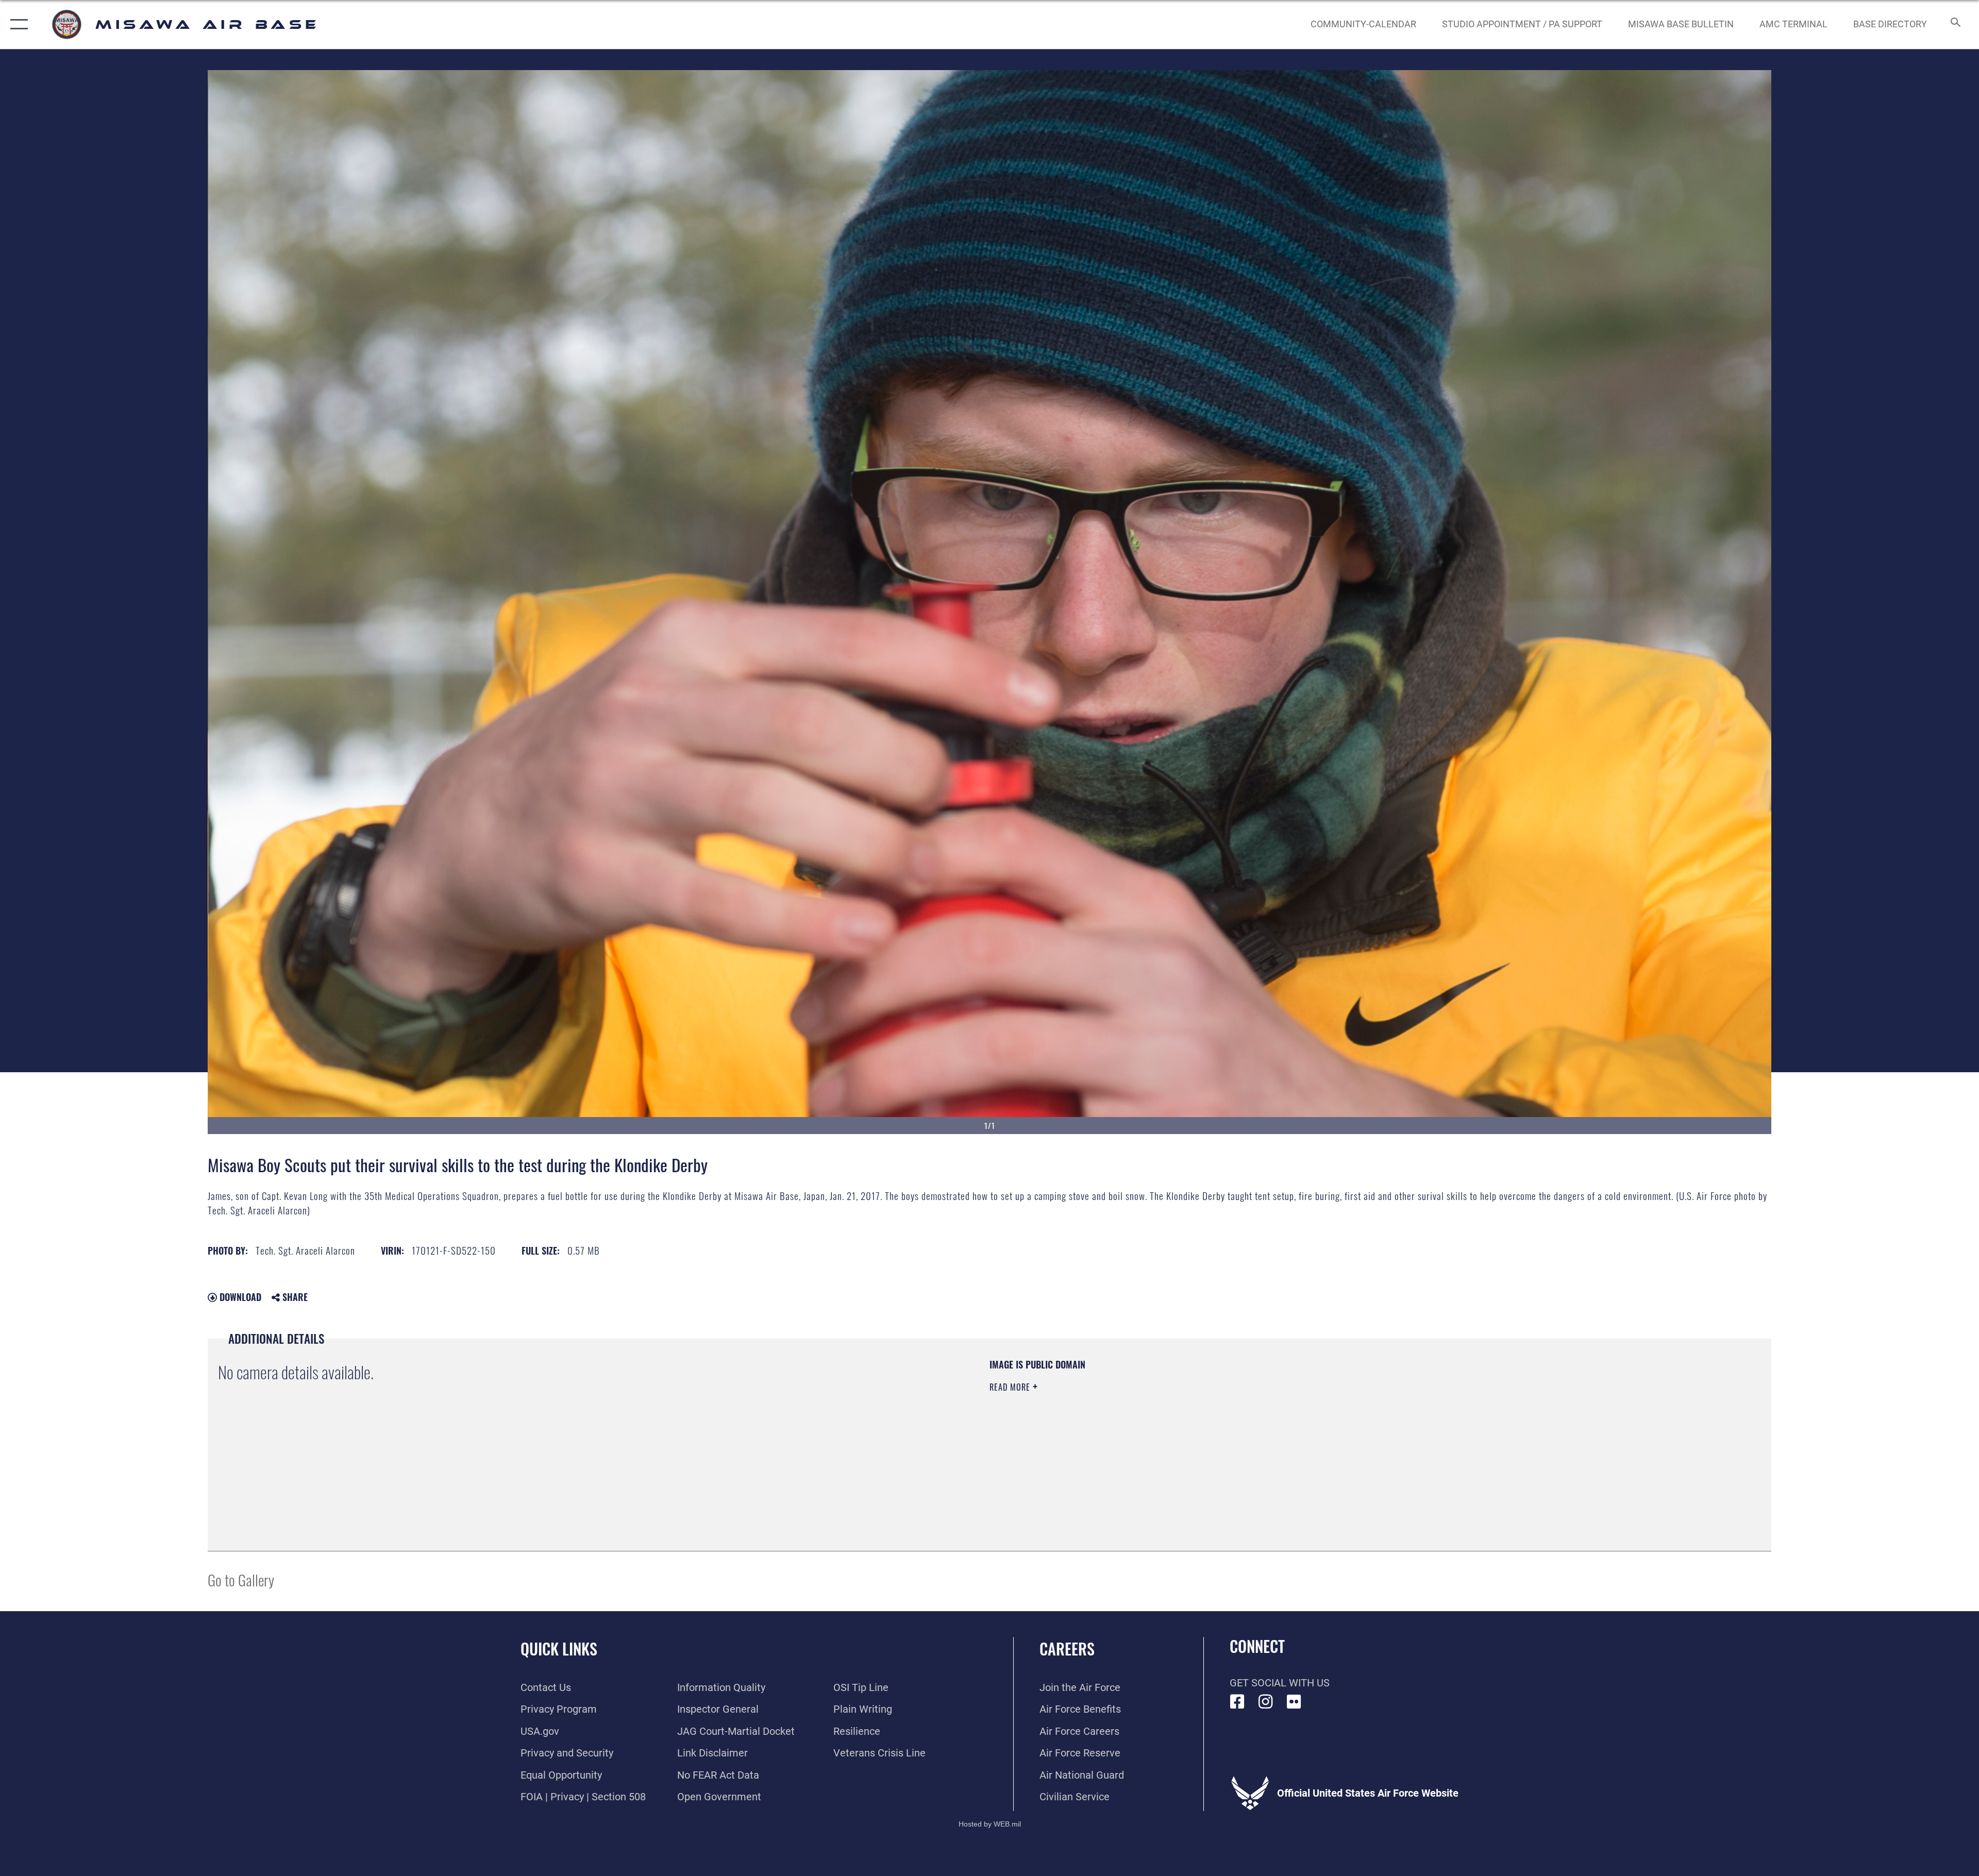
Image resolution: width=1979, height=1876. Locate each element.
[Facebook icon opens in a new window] (1237, 1702)
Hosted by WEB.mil (990, 1824)
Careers (1067, 1649)
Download (239, 1297)
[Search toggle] (1955, 24)
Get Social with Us (1280, 1683)
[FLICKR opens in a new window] (1294, 1702)
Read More (1011, 1387)
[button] (17, 24)
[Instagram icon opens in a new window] (1266, 1702)
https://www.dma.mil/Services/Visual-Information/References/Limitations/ (1317, 1424)
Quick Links (559, 1649)
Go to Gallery (241, 1579)
